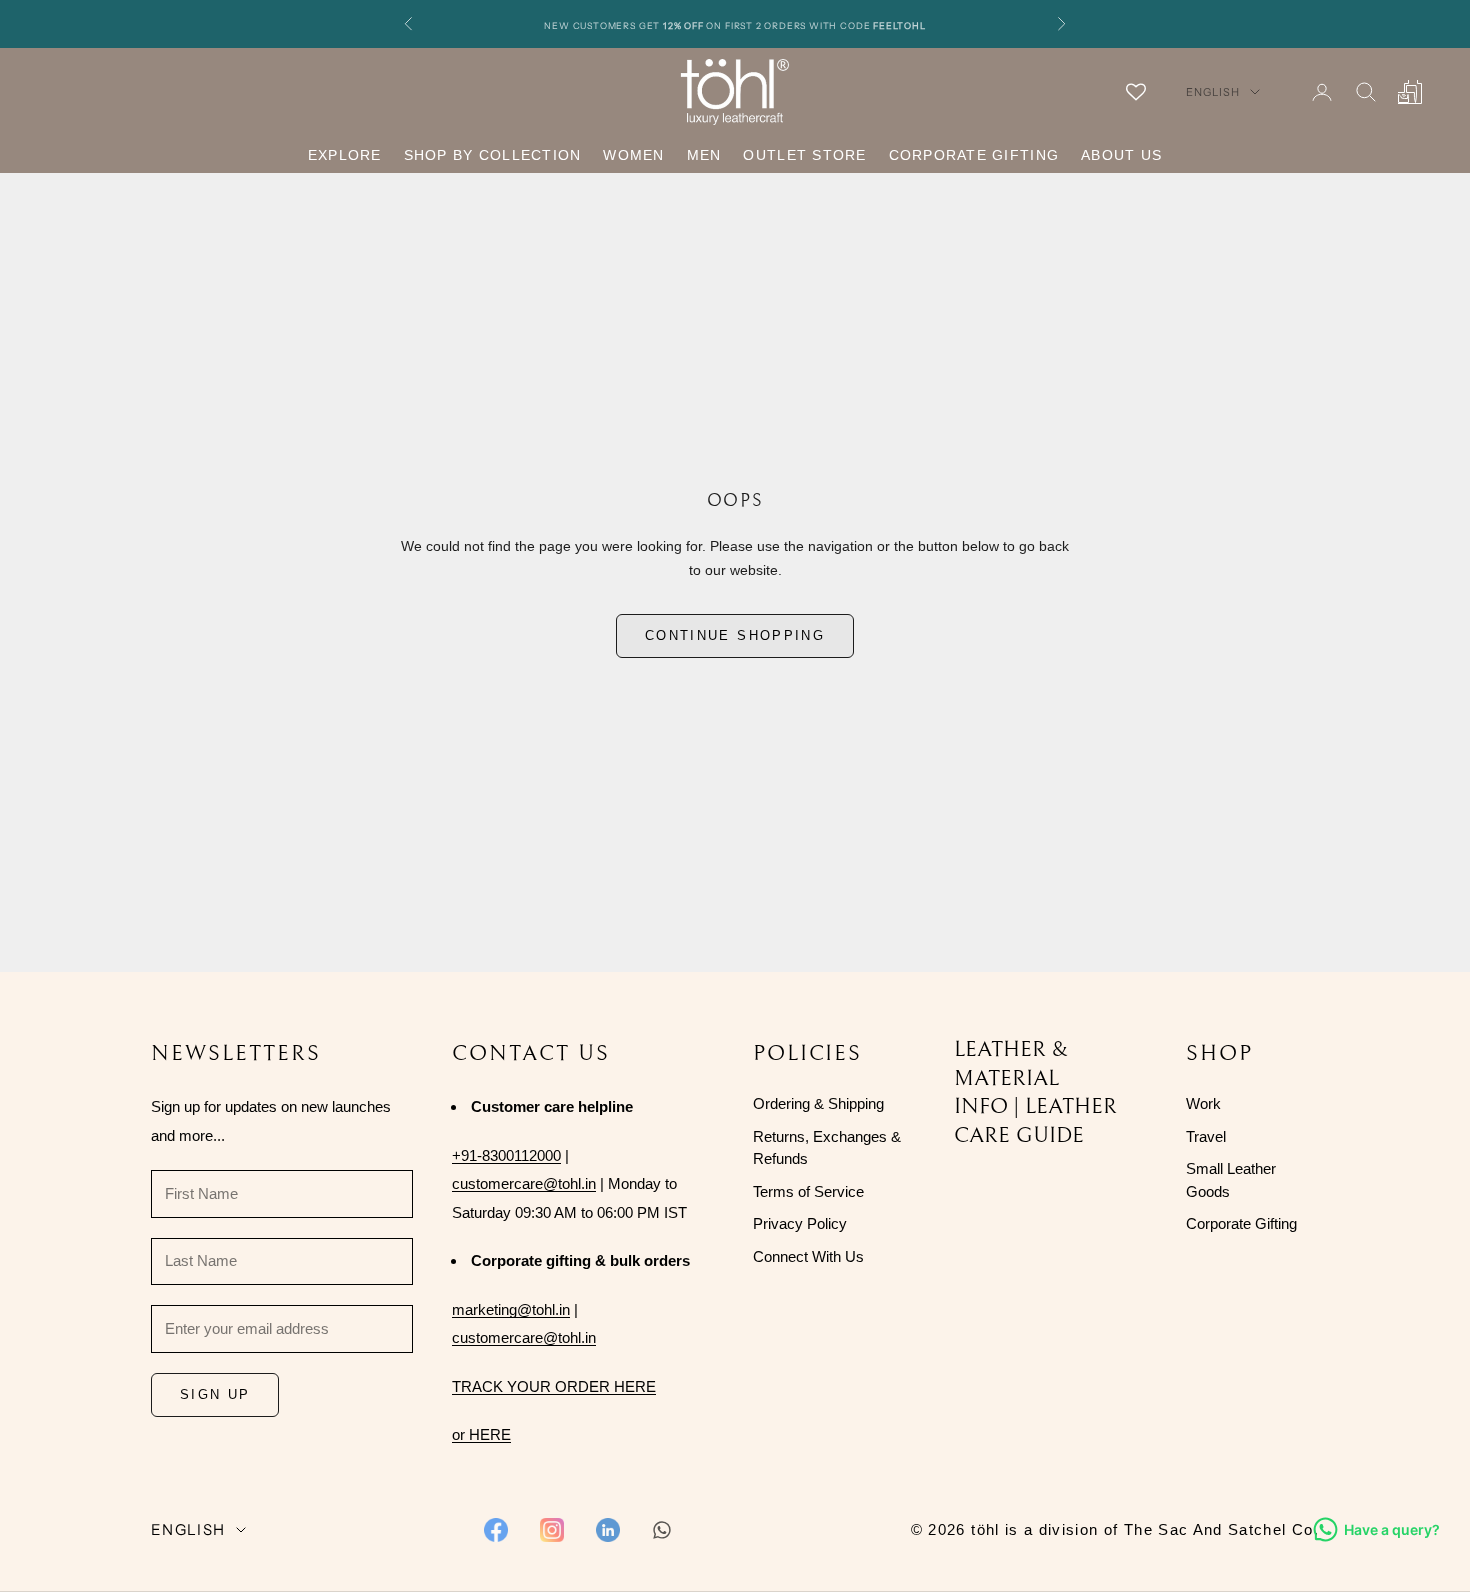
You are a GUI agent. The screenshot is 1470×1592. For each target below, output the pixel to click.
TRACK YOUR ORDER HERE (554, 1386)
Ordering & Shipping (818, 1103)
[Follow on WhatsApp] (662, 1530)
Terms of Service (808, 1191)
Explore (345, 155)
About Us (1121, 155)
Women (633, 155)
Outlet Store (804, 155)
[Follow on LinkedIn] (608, 1530)
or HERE (481, 1434)
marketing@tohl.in (511, 1309)
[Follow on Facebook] (496, 1530)
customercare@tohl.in (524, 1183)
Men (704, 155)
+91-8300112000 (506, 1155)
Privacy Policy (800, 1223)
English (1213, 92)
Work (1203, 1103)
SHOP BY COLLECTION (493, 155)
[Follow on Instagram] (552, 1530)
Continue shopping (735, 635)
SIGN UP (215, 1394)
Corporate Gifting (974, 155)
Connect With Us (808, 1256)
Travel (1206, 1136)
